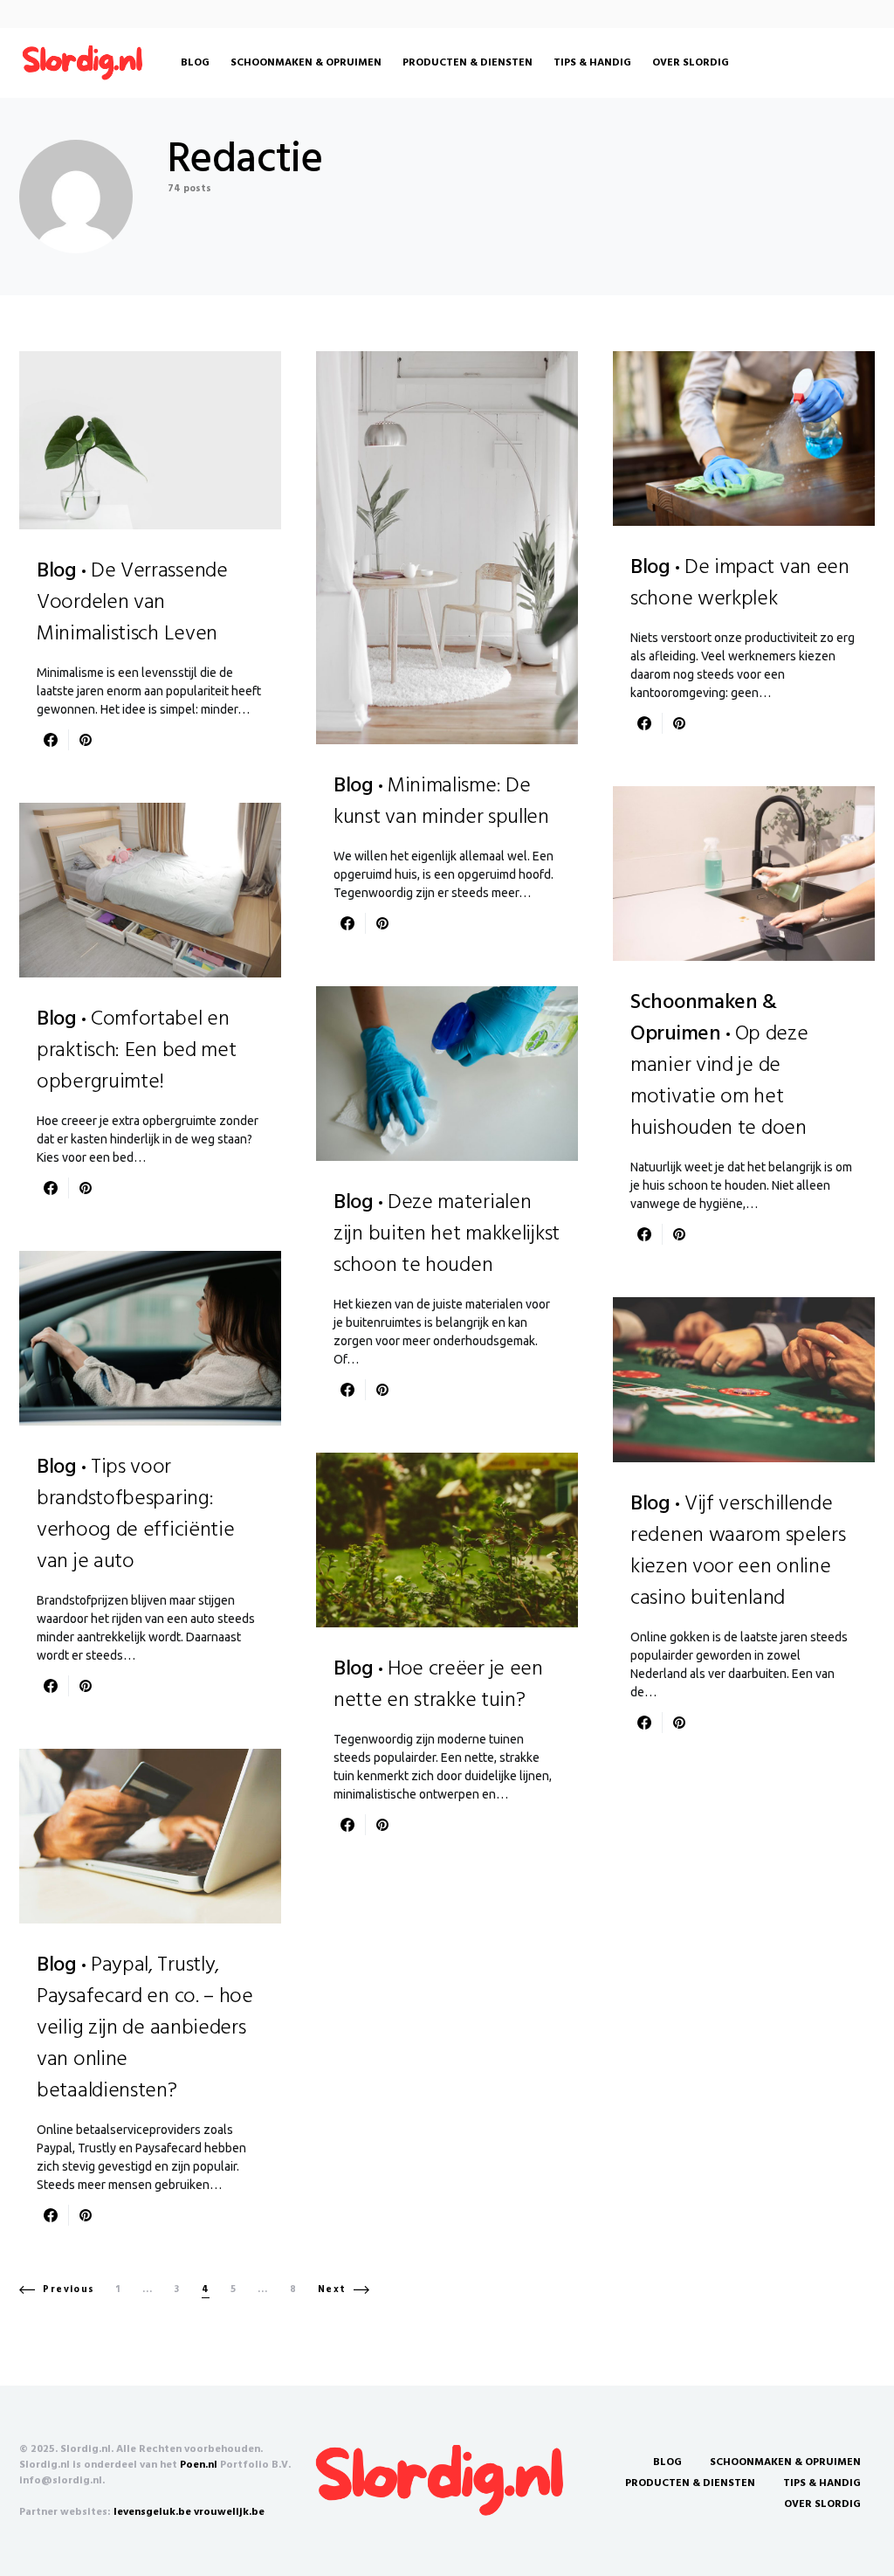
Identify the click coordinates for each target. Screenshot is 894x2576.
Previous (69, 2289)
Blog (667, 2462)
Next (332, 2289)
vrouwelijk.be (229, 2512)
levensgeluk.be (152, 2512)
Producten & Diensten (690, 2483)
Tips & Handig (822, 2483)
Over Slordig (822, 2504)
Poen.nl (199, 2465)
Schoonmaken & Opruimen (785, 2462)
